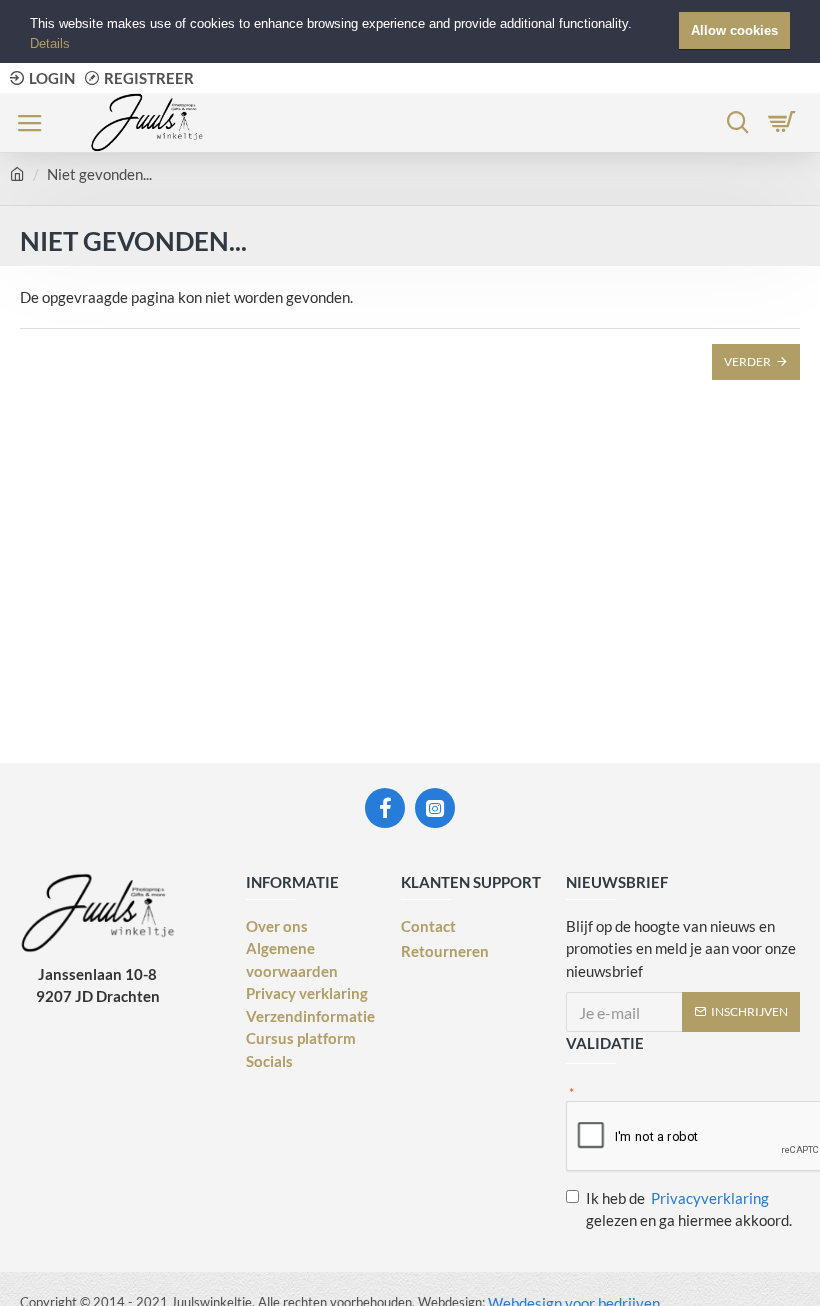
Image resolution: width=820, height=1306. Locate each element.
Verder (747, 361)
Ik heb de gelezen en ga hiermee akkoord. (689, 1209)
